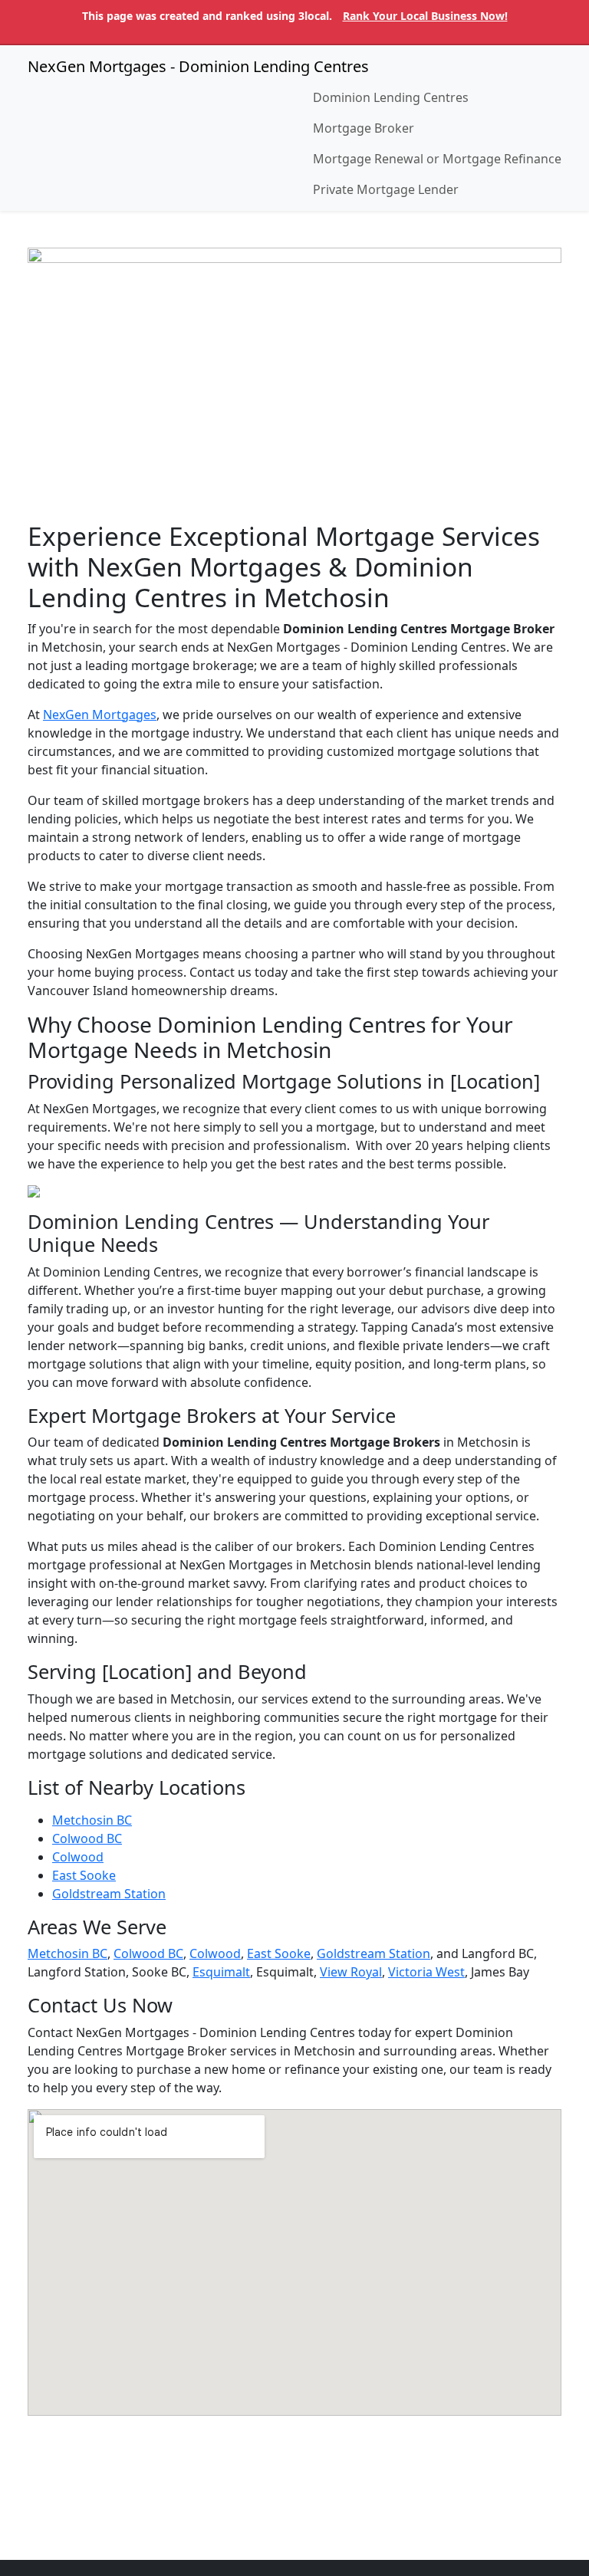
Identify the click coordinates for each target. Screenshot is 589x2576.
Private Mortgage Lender (386, 189)
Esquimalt (221, 1972)
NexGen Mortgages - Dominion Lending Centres (198, 66)
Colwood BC (87, 1838)
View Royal (351, 1972)
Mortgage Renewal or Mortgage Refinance (437, 159)
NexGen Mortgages (100, 715)
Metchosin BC (92, 1820)
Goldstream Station (109, 1894)
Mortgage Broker (364, 128)
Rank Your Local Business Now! (425, 16)
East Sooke (84, 1875)
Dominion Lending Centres (391, 97)
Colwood (78, 1857)
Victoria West (426, 1972)
